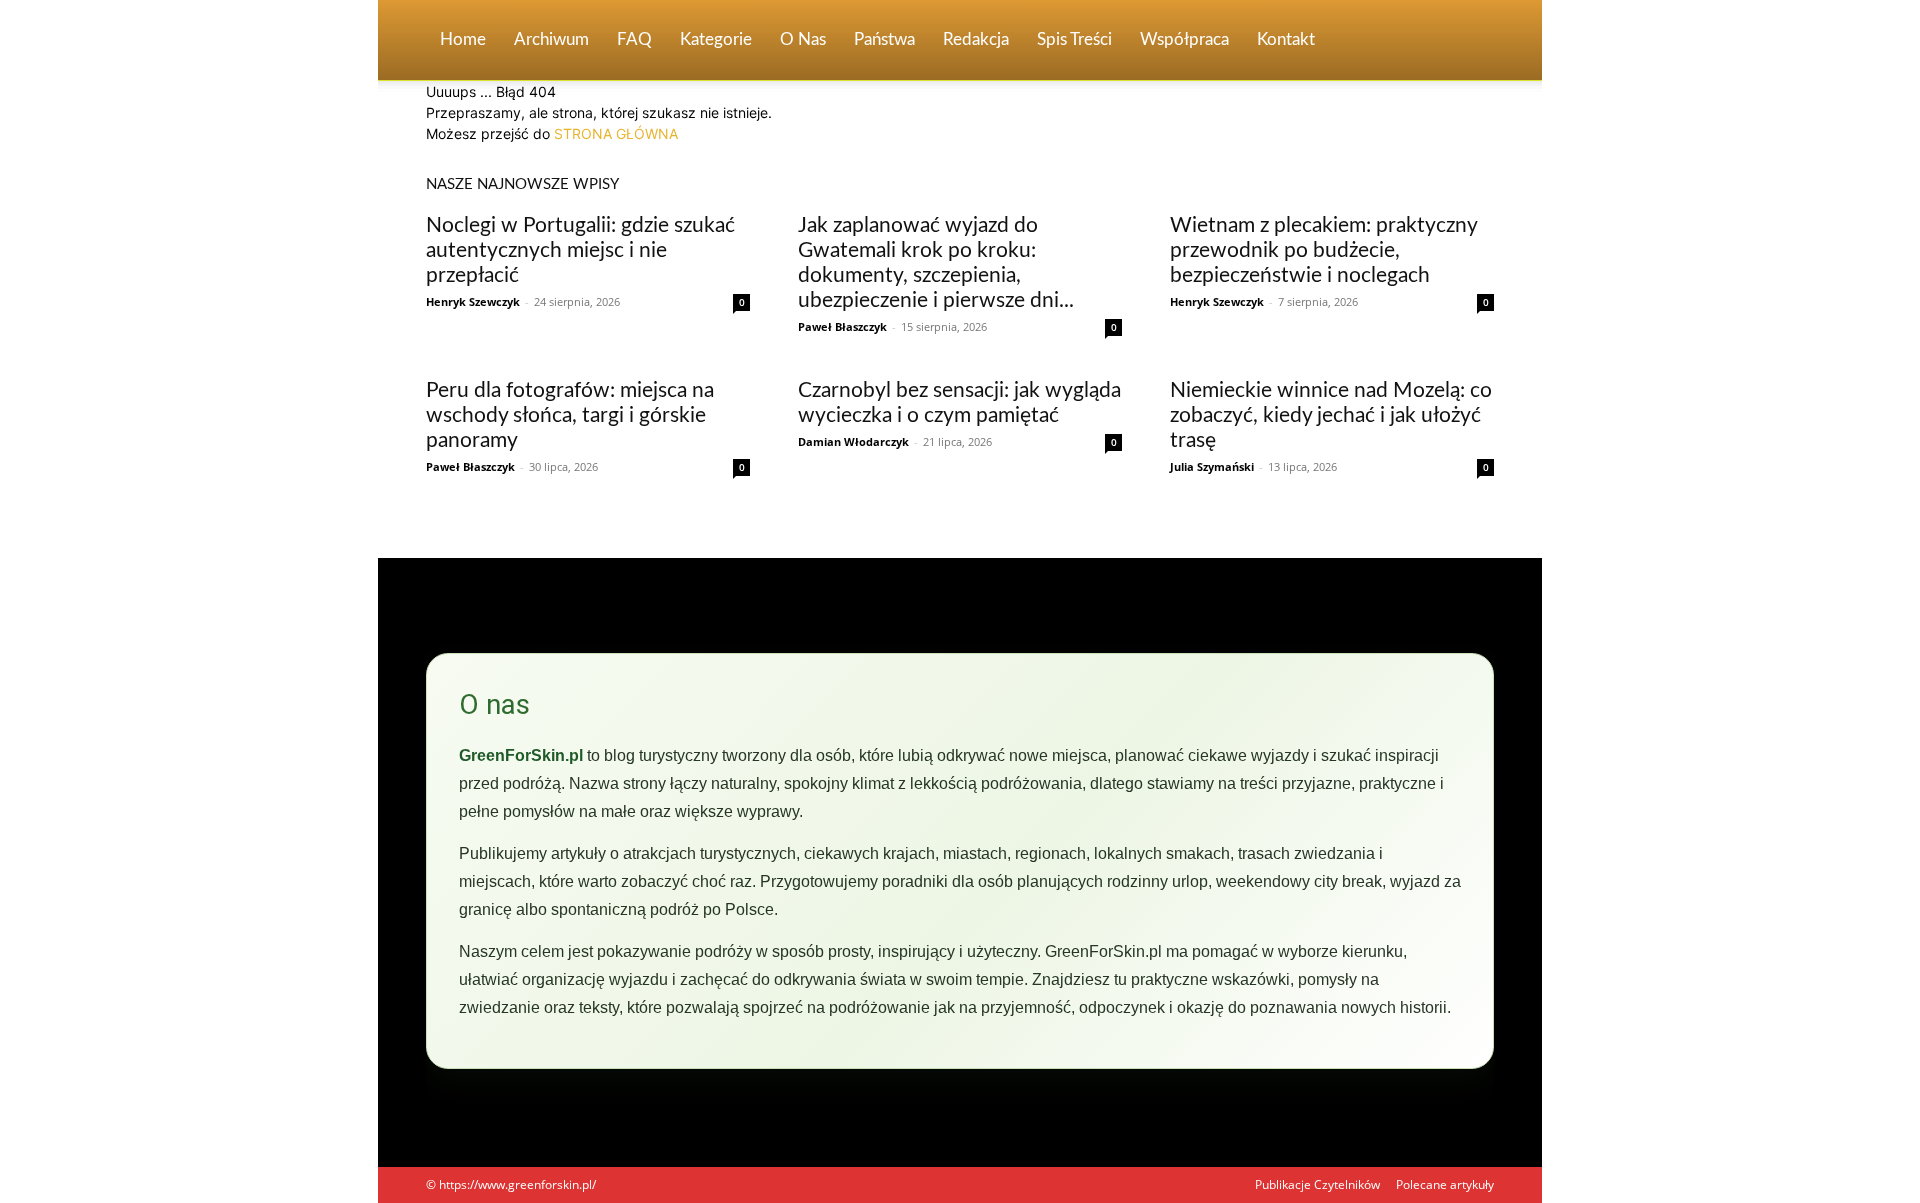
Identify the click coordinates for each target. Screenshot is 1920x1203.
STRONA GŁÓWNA (616, 133)
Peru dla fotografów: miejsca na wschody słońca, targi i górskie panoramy (570, 415)
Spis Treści (1074, 39)
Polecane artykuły (1445, 1184)
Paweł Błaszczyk (842, 326)
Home (463, 39)
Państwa (884, 39)
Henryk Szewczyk (473, 301)
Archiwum (551, 39)
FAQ (634, 39)
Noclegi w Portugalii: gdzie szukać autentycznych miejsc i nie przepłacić (580, 250)
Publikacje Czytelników (1317, 1184)
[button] (1470, 41)
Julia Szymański (1212, 466)
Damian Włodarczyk (853, 441)
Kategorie (716, 39)
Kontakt (1286, 39)
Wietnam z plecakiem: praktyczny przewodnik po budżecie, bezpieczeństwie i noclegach (1323, 250)
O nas (803, 39)
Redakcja (976, 39)
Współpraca (1184, 39)
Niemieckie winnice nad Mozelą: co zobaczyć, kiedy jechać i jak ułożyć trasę (1331, 415)
